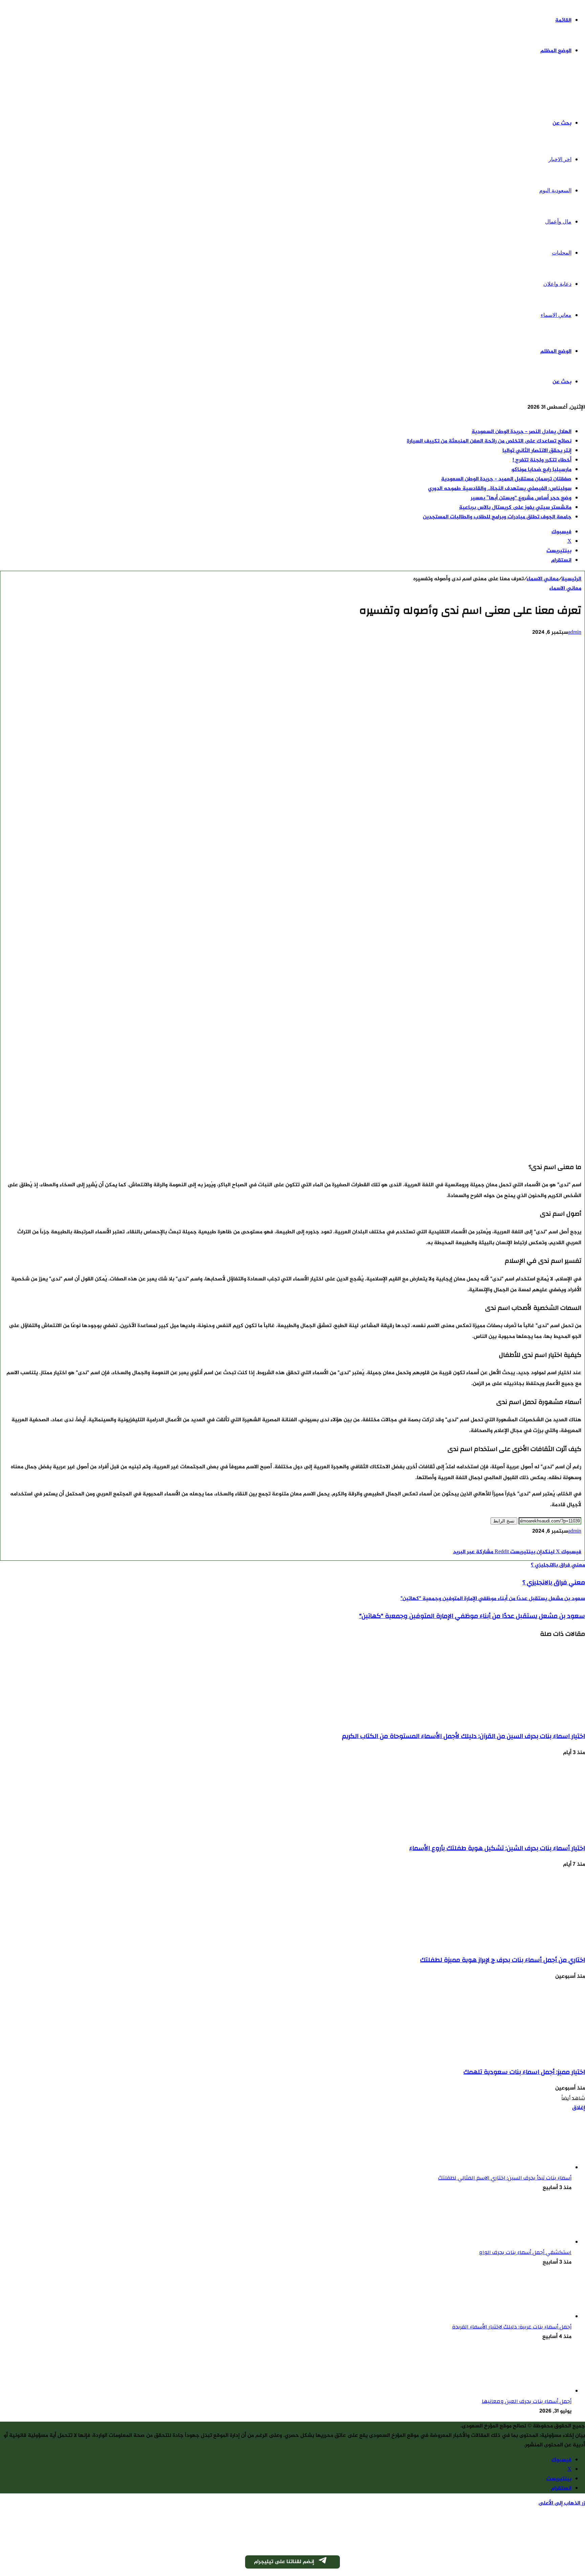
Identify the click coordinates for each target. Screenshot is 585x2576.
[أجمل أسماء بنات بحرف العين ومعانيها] (534, 2391)
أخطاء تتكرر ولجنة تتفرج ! (542, 460)
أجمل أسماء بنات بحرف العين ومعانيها (527, 2401)
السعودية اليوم (555, 190)
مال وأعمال (558, 222)
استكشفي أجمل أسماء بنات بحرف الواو (525, 2252)
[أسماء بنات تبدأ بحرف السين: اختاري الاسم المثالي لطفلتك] (534, 2168)
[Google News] (561, 1543)
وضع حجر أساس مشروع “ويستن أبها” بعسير (521, 498)
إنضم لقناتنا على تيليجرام (284, 2562)
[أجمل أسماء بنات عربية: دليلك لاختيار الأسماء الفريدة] (534, 2317)
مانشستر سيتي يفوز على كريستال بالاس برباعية (515, 508)
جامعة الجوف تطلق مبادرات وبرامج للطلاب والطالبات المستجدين (497, 517)
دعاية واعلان (557, 284)
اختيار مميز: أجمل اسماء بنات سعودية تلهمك (524, 2072)
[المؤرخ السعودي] (560, 88)
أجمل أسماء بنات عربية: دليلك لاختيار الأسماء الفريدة (512, 2327)
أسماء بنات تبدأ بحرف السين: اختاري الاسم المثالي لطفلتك (505, 2178)
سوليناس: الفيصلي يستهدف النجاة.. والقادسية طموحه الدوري (500, 489)
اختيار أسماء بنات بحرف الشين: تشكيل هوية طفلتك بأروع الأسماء (497, 1848)
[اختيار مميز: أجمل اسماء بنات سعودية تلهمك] (519, 2055)
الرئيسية (571, 579)
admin (575, 633)
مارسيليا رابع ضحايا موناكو (541, 470)
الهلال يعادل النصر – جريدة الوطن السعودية (522, 432)
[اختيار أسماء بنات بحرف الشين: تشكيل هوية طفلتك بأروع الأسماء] (519, 1831)
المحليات (562, 253)
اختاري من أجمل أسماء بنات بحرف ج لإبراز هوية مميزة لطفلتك (503, 1960)
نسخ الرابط (504, 1521)
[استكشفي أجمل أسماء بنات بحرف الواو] (534, 2242)
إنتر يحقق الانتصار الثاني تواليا (537, 451)
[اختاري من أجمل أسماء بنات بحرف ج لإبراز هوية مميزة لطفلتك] (519, 1943)
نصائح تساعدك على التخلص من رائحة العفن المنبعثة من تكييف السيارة (489, 441)
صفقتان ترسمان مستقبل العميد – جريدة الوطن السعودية (506, 479)
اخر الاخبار (560, 159)
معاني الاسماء (556, 315)
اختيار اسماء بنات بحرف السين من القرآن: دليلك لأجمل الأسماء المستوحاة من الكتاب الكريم (463, 1736)
